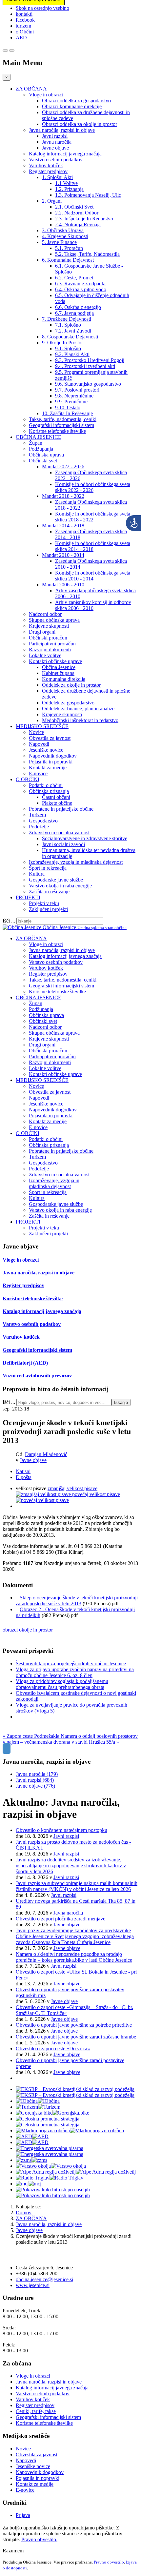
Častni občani (56, 797)
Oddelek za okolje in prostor (71, 685)
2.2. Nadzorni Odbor (77, 213)
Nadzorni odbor (45, 614)
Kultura (37, 874)
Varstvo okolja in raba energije (60, 886)
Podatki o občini (46, 785)
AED (21, 38)
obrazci (10, 1630)
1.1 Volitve (66, 183)
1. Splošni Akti (57, 177)
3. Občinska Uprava (63, 230)
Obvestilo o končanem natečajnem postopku (61, 1830)
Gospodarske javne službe (56, 880)
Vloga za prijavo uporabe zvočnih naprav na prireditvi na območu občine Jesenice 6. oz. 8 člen (75, 1672)
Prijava (23, 2515)
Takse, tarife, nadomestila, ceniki (63, 419)
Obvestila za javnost (50, 738)
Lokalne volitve (45, 655)
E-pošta (24, 1477)
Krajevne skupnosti (49, 626)
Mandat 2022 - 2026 (63, 467)
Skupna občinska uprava (54, 620)
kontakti (24, 14)
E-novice (38, 773)
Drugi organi (42, 632)
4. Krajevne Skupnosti (65, 236)
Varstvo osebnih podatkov (56, 160)
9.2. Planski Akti (72, 354)
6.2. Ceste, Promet (74, 278)
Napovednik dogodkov (53, 756)
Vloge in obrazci (46, 95)
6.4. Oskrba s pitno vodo (81, 289)
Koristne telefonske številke (57, 431)
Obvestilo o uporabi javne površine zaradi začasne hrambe (76, 2037)
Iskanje (121, 1402)
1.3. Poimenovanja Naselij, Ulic (88, 195)
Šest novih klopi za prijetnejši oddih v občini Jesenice (71, 1663)
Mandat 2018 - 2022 (63, 496)
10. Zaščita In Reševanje (67, 413)
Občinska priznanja (49, 791)
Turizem (37, 815)
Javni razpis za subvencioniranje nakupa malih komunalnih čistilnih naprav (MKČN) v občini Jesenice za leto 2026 (77, 1886)
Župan (36, 443)
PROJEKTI (28, 897)
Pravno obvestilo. (39, 2539)
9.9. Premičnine (71, 402)
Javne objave (55, 148)
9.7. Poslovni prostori (77, 390)
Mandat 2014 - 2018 (63, 526)
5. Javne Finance (59, 242)
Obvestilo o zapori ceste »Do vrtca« (53, 2049)
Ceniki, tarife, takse (36, 2411)
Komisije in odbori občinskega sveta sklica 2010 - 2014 (93, 576)
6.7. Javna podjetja (74, 313)
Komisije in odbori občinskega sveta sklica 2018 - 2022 (93, 517)
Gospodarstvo (43, 821)
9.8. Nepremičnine (74, 396)
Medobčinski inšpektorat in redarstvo (80, 720)
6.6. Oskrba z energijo (78, 307)
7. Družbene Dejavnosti (67, 319)
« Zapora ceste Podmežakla (32, 1736)
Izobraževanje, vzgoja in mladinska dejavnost (76, 862)
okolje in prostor (36, 1630)
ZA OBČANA (31, 89)
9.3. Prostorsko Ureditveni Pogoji (90, 360)
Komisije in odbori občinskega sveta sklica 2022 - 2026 (93, 487)
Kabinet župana (58, 673)
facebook (25, 20)
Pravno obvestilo (109, 2562)
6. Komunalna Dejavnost (68, 260)
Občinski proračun (48, 638)
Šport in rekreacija (48, 868)
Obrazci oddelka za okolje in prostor (80, 124)
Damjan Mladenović (46, 1454)
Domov (24, 2212)
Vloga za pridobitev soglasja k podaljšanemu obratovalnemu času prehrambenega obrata (62, 1684)
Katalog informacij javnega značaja (65, 154)
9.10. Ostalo (68, 407)
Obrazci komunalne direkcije (72, 106)
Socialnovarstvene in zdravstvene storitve (85, 838)
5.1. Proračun (69, 248)
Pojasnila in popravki (51, 762)
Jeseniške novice (46, 750)
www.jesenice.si (33, 2285)
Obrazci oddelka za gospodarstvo (76, 101)
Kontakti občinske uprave (55, 661)
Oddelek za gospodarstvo (68, 703)
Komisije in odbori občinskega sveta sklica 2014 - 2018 (93, 546)
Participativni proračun (52, 644)
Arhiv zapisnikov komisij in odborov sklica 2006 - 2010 (93, 605)
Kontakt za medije (48, 768)
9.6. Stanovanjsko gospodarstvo (88, 384)
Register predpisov (48, 171)
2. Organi (52, 201)
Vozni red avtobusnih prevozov (37, 1376)
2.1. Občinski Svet (74, 207)
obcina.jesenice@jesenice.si (44, 2279)
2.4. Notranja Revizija (78, 224)
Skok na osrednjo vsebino (42, 8)
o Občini (25, 32)
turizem (23, 26)
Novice (36, 732)
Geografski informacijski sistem (61, 425)
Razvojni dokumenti (50, 649)
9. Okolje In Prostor (62, 343)
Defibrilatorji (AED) (25, 1363)
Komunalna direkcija (64, 679)
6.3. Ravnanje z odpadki (80, 284)
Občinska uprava (46, 455)
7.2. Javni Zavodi (73, 331)
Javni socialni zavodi (63, 844)
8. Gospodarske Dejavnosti (70, 337)
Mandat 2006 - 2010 (63, 585)
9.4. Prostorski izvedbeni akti (85, 366)
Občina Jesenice (59, 667)
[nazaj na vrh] (7, 1749)
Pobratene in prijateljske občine (61, 809)
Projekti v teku (44, 903)
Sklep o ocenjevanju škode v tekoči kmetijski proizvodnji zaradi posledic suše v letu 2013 (77, 1601)
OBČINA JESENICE (39, 437)
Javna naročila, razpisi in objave (62, 130)
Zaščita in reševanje (49, 892)
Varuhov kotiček (46, 165)
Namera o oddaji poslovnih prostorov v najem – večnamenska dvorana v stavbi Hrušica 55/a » (70, 1739)
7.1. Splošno (68, 325)
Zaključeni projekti (48, 909)
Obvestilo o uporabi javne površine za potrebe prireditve (74, 2025)
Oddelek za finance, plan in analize (78, 709)
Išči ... (9, 921)
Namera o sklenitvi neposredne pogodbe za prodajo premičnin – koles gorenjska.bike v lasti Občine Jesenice (74, 1957)
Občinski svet (43, 461)
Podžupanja (41, 449)
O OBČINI (28, 779)
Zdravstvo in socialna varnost (59, 832)
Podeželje (39, 827)
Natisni (23, 1471)
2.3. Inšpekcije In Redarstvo (84, 219)
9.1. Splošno (68, 348)
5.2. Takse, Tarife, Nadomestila (87, 254)
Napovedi (39, 744)
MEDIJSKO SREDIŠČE (42, 726)
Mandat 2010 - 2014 (63, 555)
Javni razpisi (55, 136)
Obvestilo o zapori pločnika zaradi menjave (60, 1919)
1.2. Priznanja (69, 189)
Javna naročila (57, 142)
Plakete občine (57, 803)
